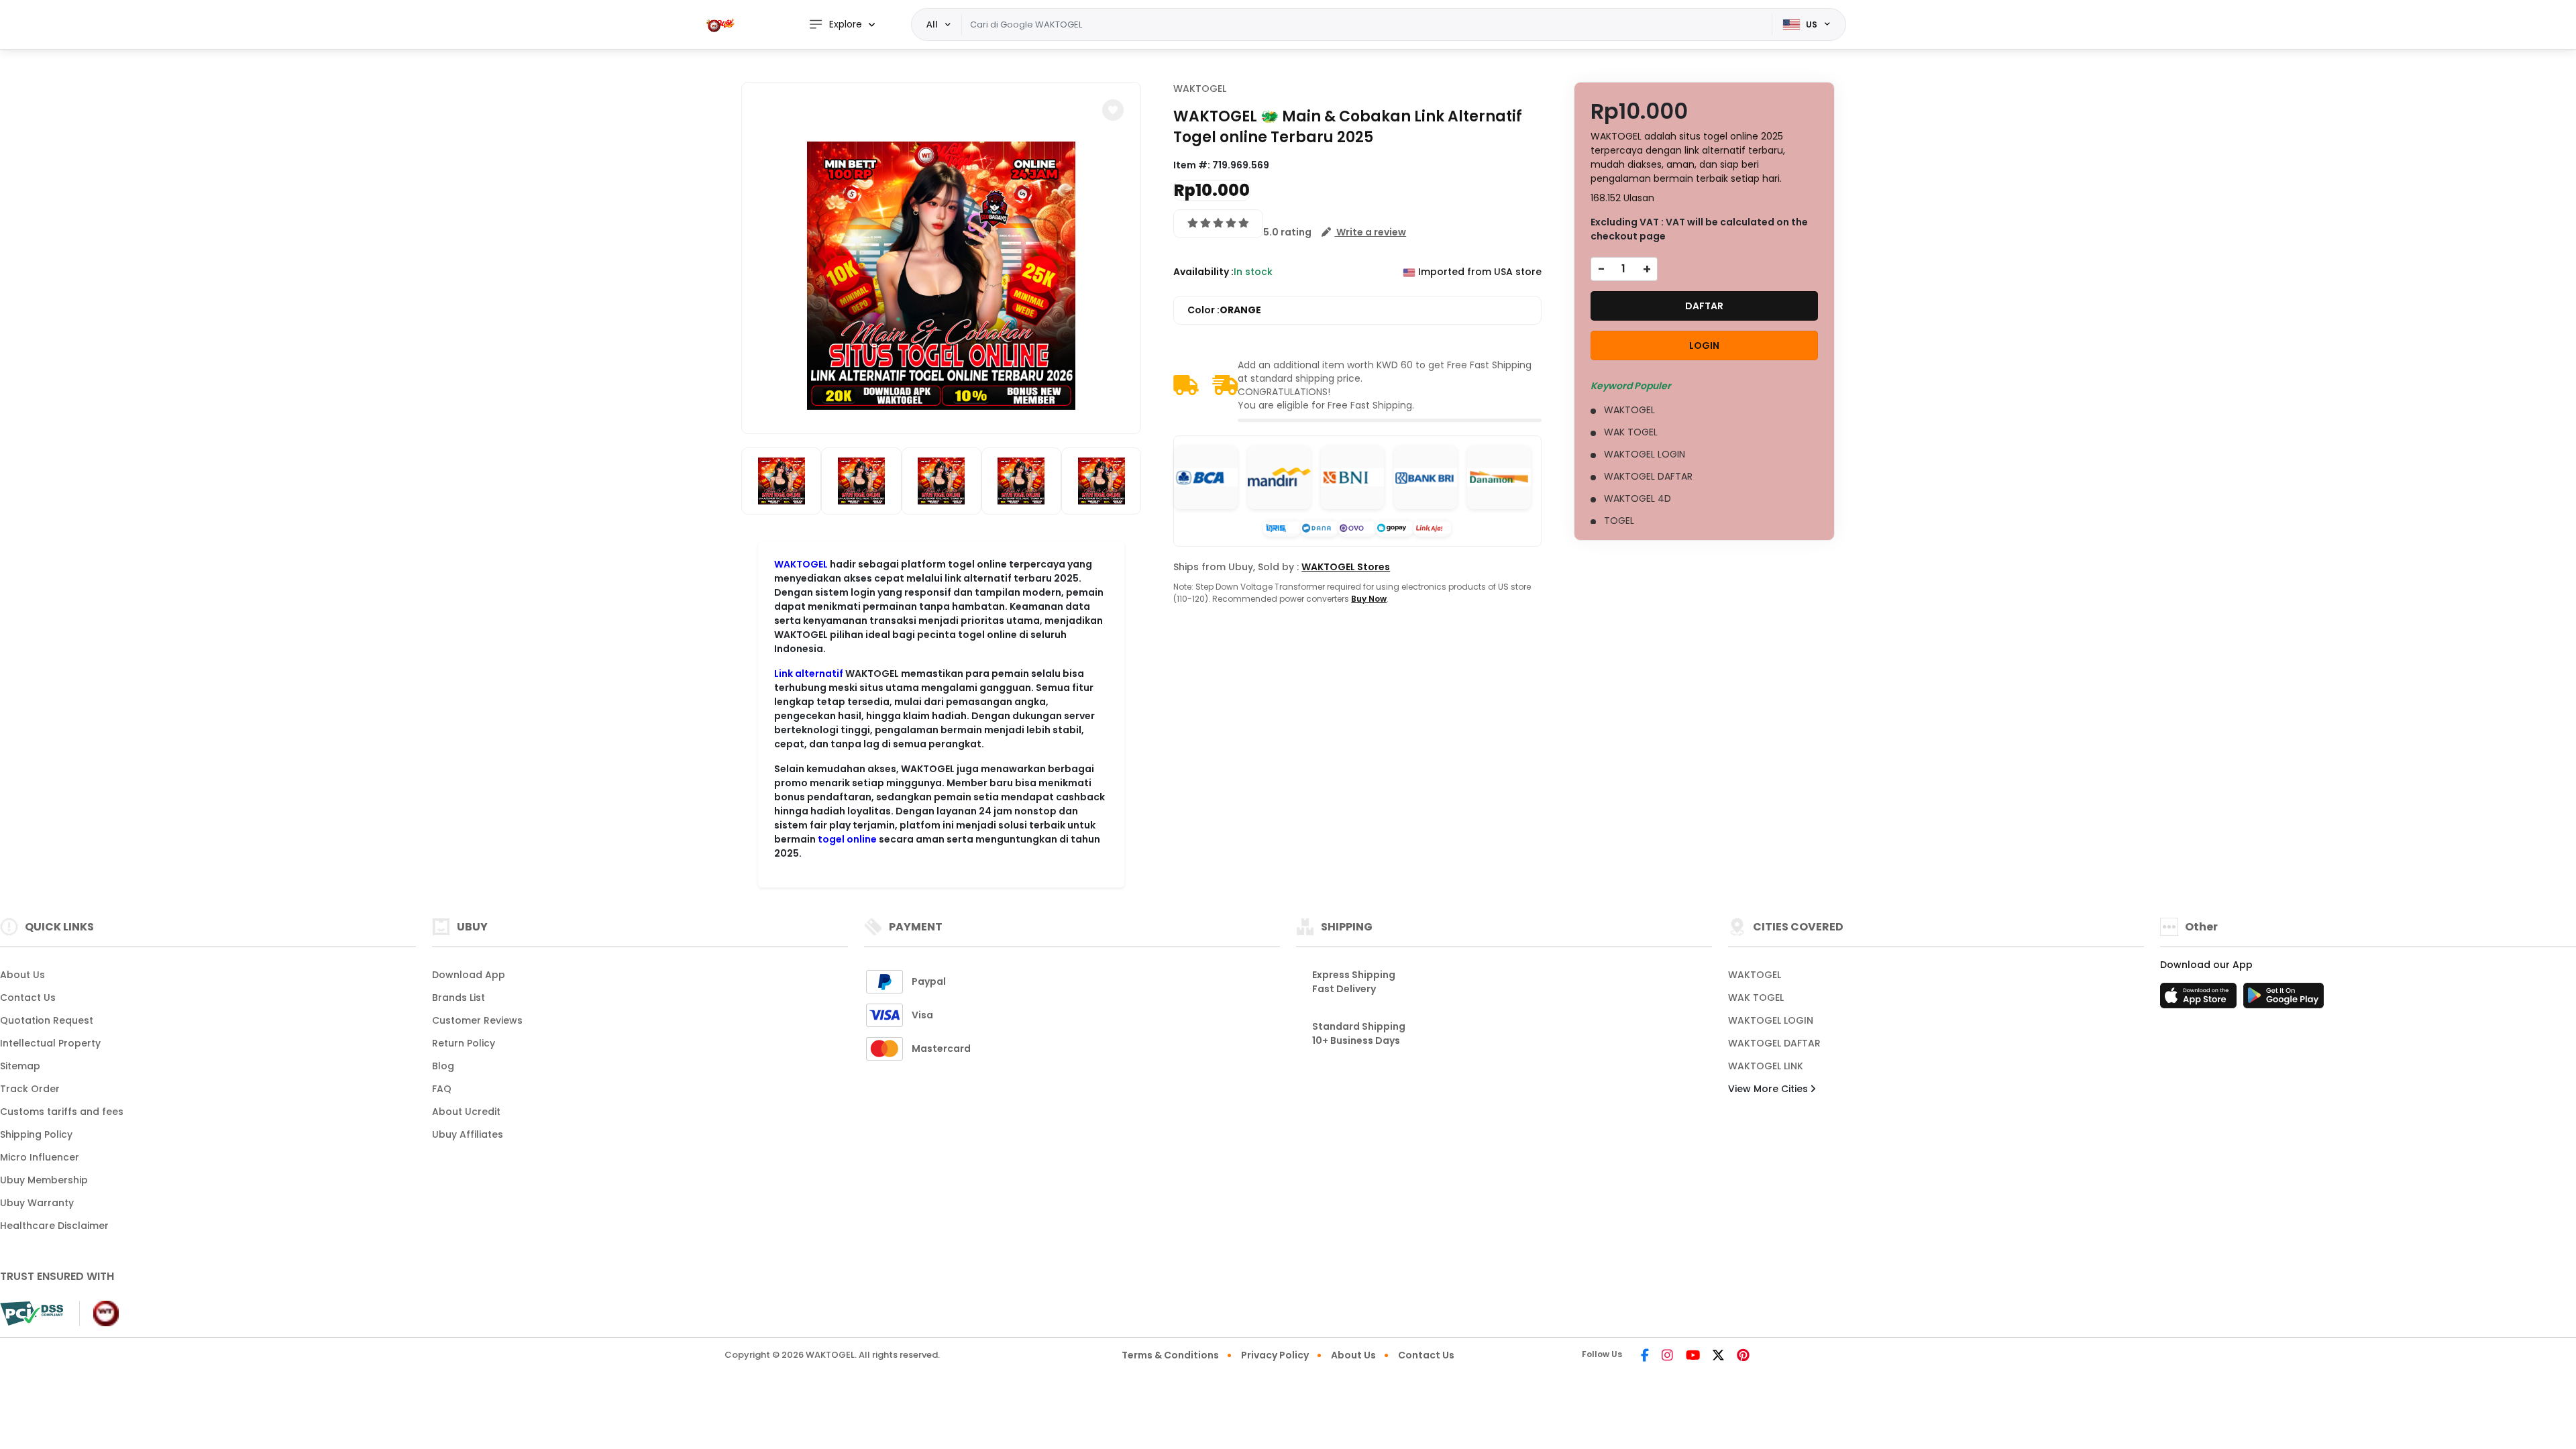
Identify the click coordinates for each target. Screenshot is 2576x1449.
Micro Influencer (40, 1157)
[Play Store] (2284, 1000)
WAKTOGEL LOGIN (1771, 1020)
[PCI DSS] (32, 1313)
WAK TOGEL (1756, 998)
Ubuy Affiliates (468, 1134)
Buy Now (1369, 599)
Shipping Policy (36, 1134)
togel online (847, 839)
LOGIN (1704, 345)
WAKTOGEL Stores (1346, 567)
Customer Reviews (477, 1020)
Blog (443, 1066)
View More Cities (1769, 1089)
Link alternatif (809, 674)
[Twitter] (1718, 1356)
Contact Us (28, 998)
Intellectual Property (50, 1043)
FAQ (442, 1089)
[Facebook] (1645, 1356)
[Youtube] (1693, 1356)
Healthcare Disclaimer (54, 1226)
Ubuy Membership (44, 1180)
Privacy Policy (1275, 1355)
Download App (469, 975)
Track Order (30, 1089)
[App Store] (2200, 1000)
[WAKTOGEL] (721, 24)
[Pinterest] (1743, 1356)
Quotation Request (47, 1020)
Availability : (1203, 272)
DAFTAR (1704, 306)
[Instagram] (1667, 1356)
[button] (1113, 110)
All (932, 24)
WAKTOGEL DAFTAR (1774, 1043)
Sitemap (20, 1066)
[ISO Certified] (99, 1313)
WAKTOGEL (801, 564)
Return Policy (464, 1043)
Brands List (459, 998)
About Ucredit (466, 1112)
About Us (22, 975)
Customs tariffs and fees (62, 1112)
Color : (1224, 310)
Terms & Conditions (1170, 1355)
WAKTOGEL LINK (1766, 1066)
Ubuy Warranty (37, 1203)
